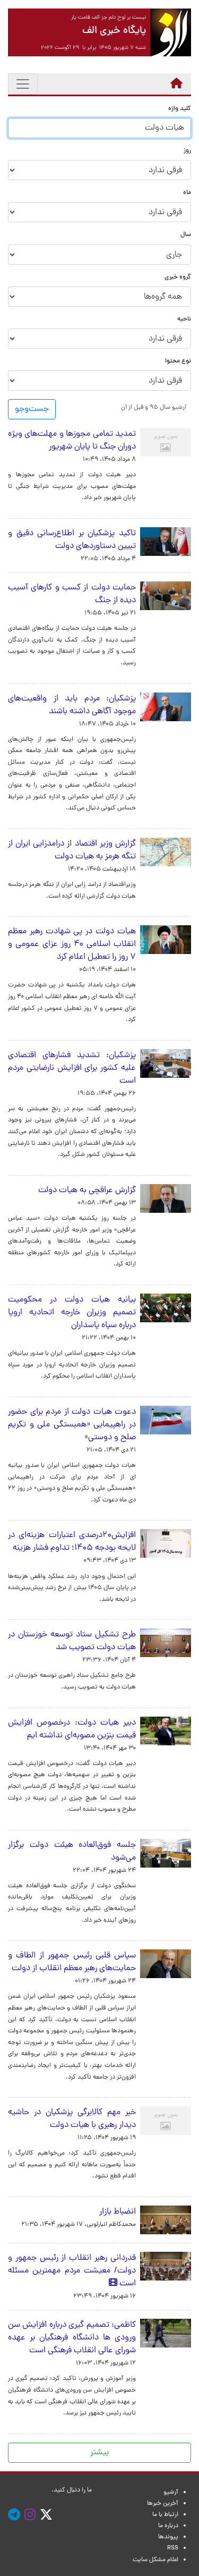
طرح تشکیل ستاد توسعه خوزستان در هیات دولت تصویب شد (72, 1641)
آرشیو (171, 2493)
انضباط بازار (118, 2212)
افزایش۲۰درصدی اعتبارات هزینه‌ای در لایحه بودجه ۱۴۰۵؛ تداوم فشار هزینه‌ (72, 1542)
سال (186, 235)
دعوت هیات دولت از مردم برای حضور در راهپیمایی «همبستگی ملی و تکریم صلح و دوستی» (72, 1425)
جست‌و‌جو (32, 409)
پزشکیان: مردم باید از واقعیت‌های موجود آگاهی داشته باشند (72, 705)
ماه (187, 193)
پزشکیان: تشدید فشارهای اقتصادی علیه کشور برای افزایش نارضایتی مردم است (72, 1068)
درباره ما (168, 2526)
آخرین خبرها (163, 2504)
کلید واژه (180, 109)
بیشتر (99, 2453)
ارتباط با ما (165, 2515)
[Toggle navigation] (23, 84)
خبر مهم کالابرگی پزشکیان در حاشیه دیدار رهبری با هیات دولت (72, 2119)
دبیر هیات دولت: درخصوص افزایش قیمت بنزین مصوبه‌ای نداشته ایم (72, 1729)
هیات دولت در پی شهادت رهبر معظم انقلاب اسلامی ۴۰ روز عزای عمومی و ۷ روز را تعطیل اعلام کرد (72, 944)
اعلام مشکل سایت (155, 2560)
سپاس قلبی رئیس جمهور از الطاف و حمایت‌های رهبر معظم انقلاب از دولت (72, 1962)
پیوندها (168, 2537)
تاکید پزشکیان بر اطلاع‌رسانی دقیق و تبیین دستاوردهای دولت (72, 540)
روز (187, 151)
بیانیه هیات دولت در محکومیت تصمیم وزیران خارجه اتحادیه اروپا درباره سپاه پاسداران (72, 1313)
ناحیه (184, 320)
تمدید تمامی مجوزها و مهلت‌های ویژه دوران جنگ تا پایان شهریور (72, 441)
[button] (154, 407)
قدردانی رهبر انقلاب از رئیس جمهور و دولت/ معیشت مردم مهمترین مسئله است (72, 2271)
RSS (173, 2548)
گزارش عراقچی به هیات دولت (87, 1190)
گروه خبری (178, 278)
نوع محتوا (178, 362)
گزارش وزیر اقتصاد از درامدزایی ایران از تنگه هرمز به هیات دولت (72, 850)
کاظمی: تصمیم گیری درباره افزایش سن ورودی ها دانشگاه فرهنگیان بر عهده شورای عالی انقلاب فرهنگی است (72, 2338)
